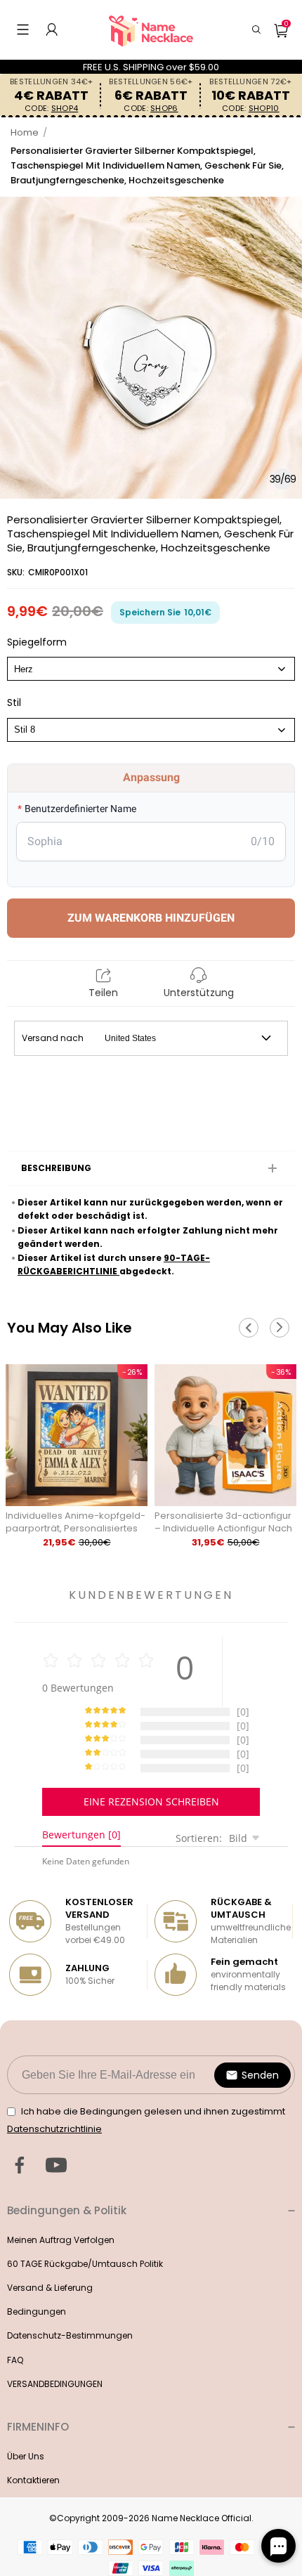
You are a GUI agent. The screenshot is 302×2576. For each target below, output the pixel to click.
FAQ (15, 2360)
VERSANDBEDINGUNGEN (55, 2384)
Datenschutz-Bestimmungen (70, 2335)
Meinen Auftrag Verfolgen (61, 2240)
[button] (23, 30)
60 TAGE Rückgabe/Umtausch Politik (85, 2264)
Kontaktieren (33, 2480)
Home (25, 132)
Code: (51, 109)
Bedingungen (37, 2312)
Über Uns (26, 2456)
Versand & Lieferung (50, 2288)
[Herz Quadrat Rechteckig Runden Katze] (151, 669)
